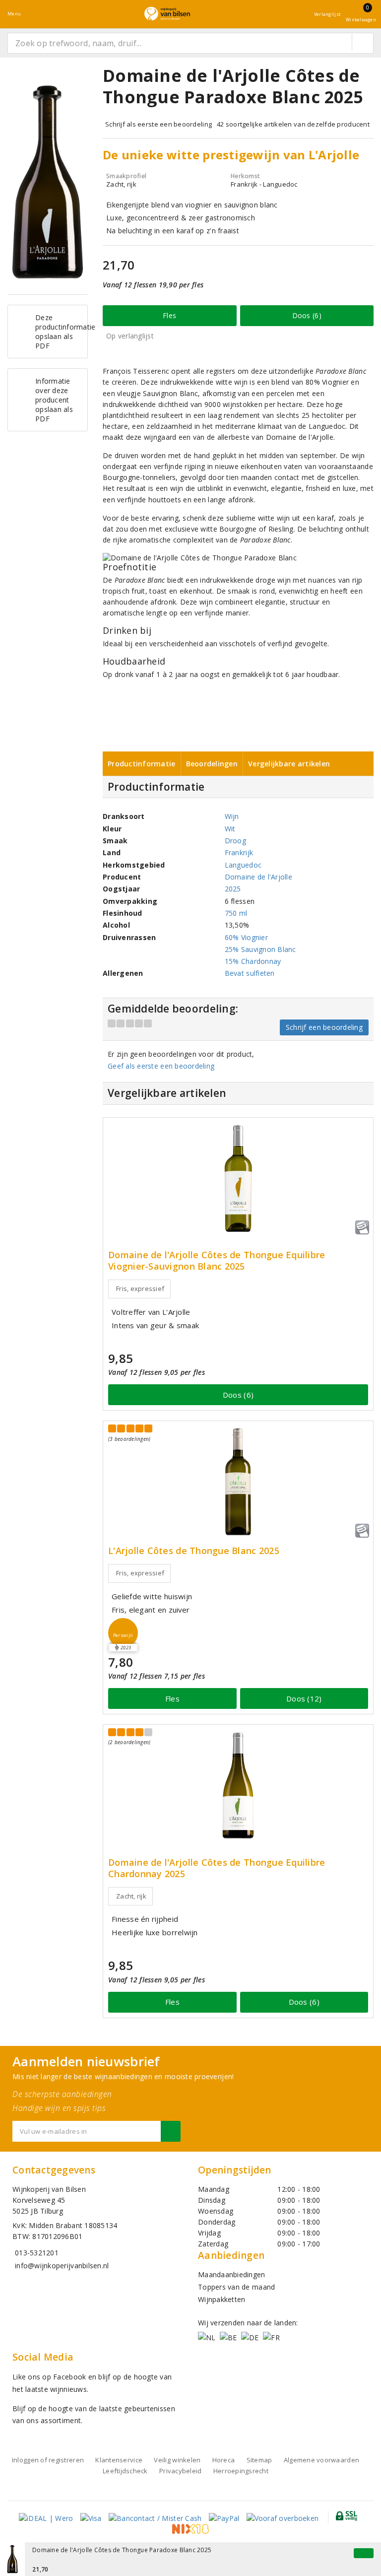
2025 (233, 889)
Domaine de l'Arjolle (258, 877)
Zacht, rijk (131, 1896)
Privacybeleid (180, 2471)
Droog (235, 841)
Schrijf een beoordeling (324, 1027)
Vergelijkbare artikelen (289, 764)
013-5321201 (37, 2253)
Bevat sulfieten (250, 973)
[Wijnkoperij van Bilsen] (167, 14)
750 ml (236, 913)
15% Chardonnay (253, 961)
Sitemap (259, 2460)
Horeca (224, 2460)
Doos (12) (304, 1698)
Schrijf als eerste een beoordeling (159, 124)
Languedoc (243, 865)
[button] (123, 1633)
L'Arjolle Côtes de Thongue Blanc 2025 (194, 1551)
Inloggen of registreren (48, 2460)
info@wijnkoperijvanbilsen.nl (62, 2266)
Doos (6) (307, 315)
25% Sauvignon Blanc (260, 949)
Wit (230, 829)
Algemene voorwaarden (321, 2460)
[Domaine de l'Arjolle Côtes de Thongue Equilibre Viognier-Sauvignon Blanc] (238, 1179)
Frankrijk (239, 852)
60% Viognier (246, 937)
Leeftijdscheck (125, 2471)
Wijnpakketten (222, 2299)
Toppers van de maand (236, 2287)
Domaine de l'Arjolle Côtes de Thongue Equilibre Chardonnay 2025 (217, 1868)
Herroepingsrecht (241, 2471)
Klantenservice (119, 2460)
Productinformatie (142, 764)
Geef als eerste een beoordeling (161, 1066)
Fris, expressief (140, 1288)
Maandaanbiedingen (232, 2274)
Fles (169, 315)
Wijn (232, 816)
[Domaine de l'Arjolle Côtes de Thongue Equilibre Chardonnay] (238, 1786)
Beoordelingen (212, 764)
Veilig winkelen (177, 2460)
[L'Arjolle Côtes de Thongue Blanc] (238, 1482)
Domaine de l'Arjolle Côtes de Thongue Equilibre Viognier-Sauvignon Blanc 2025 (217, 1261)
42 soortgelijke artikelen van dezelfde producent (293, 124)
